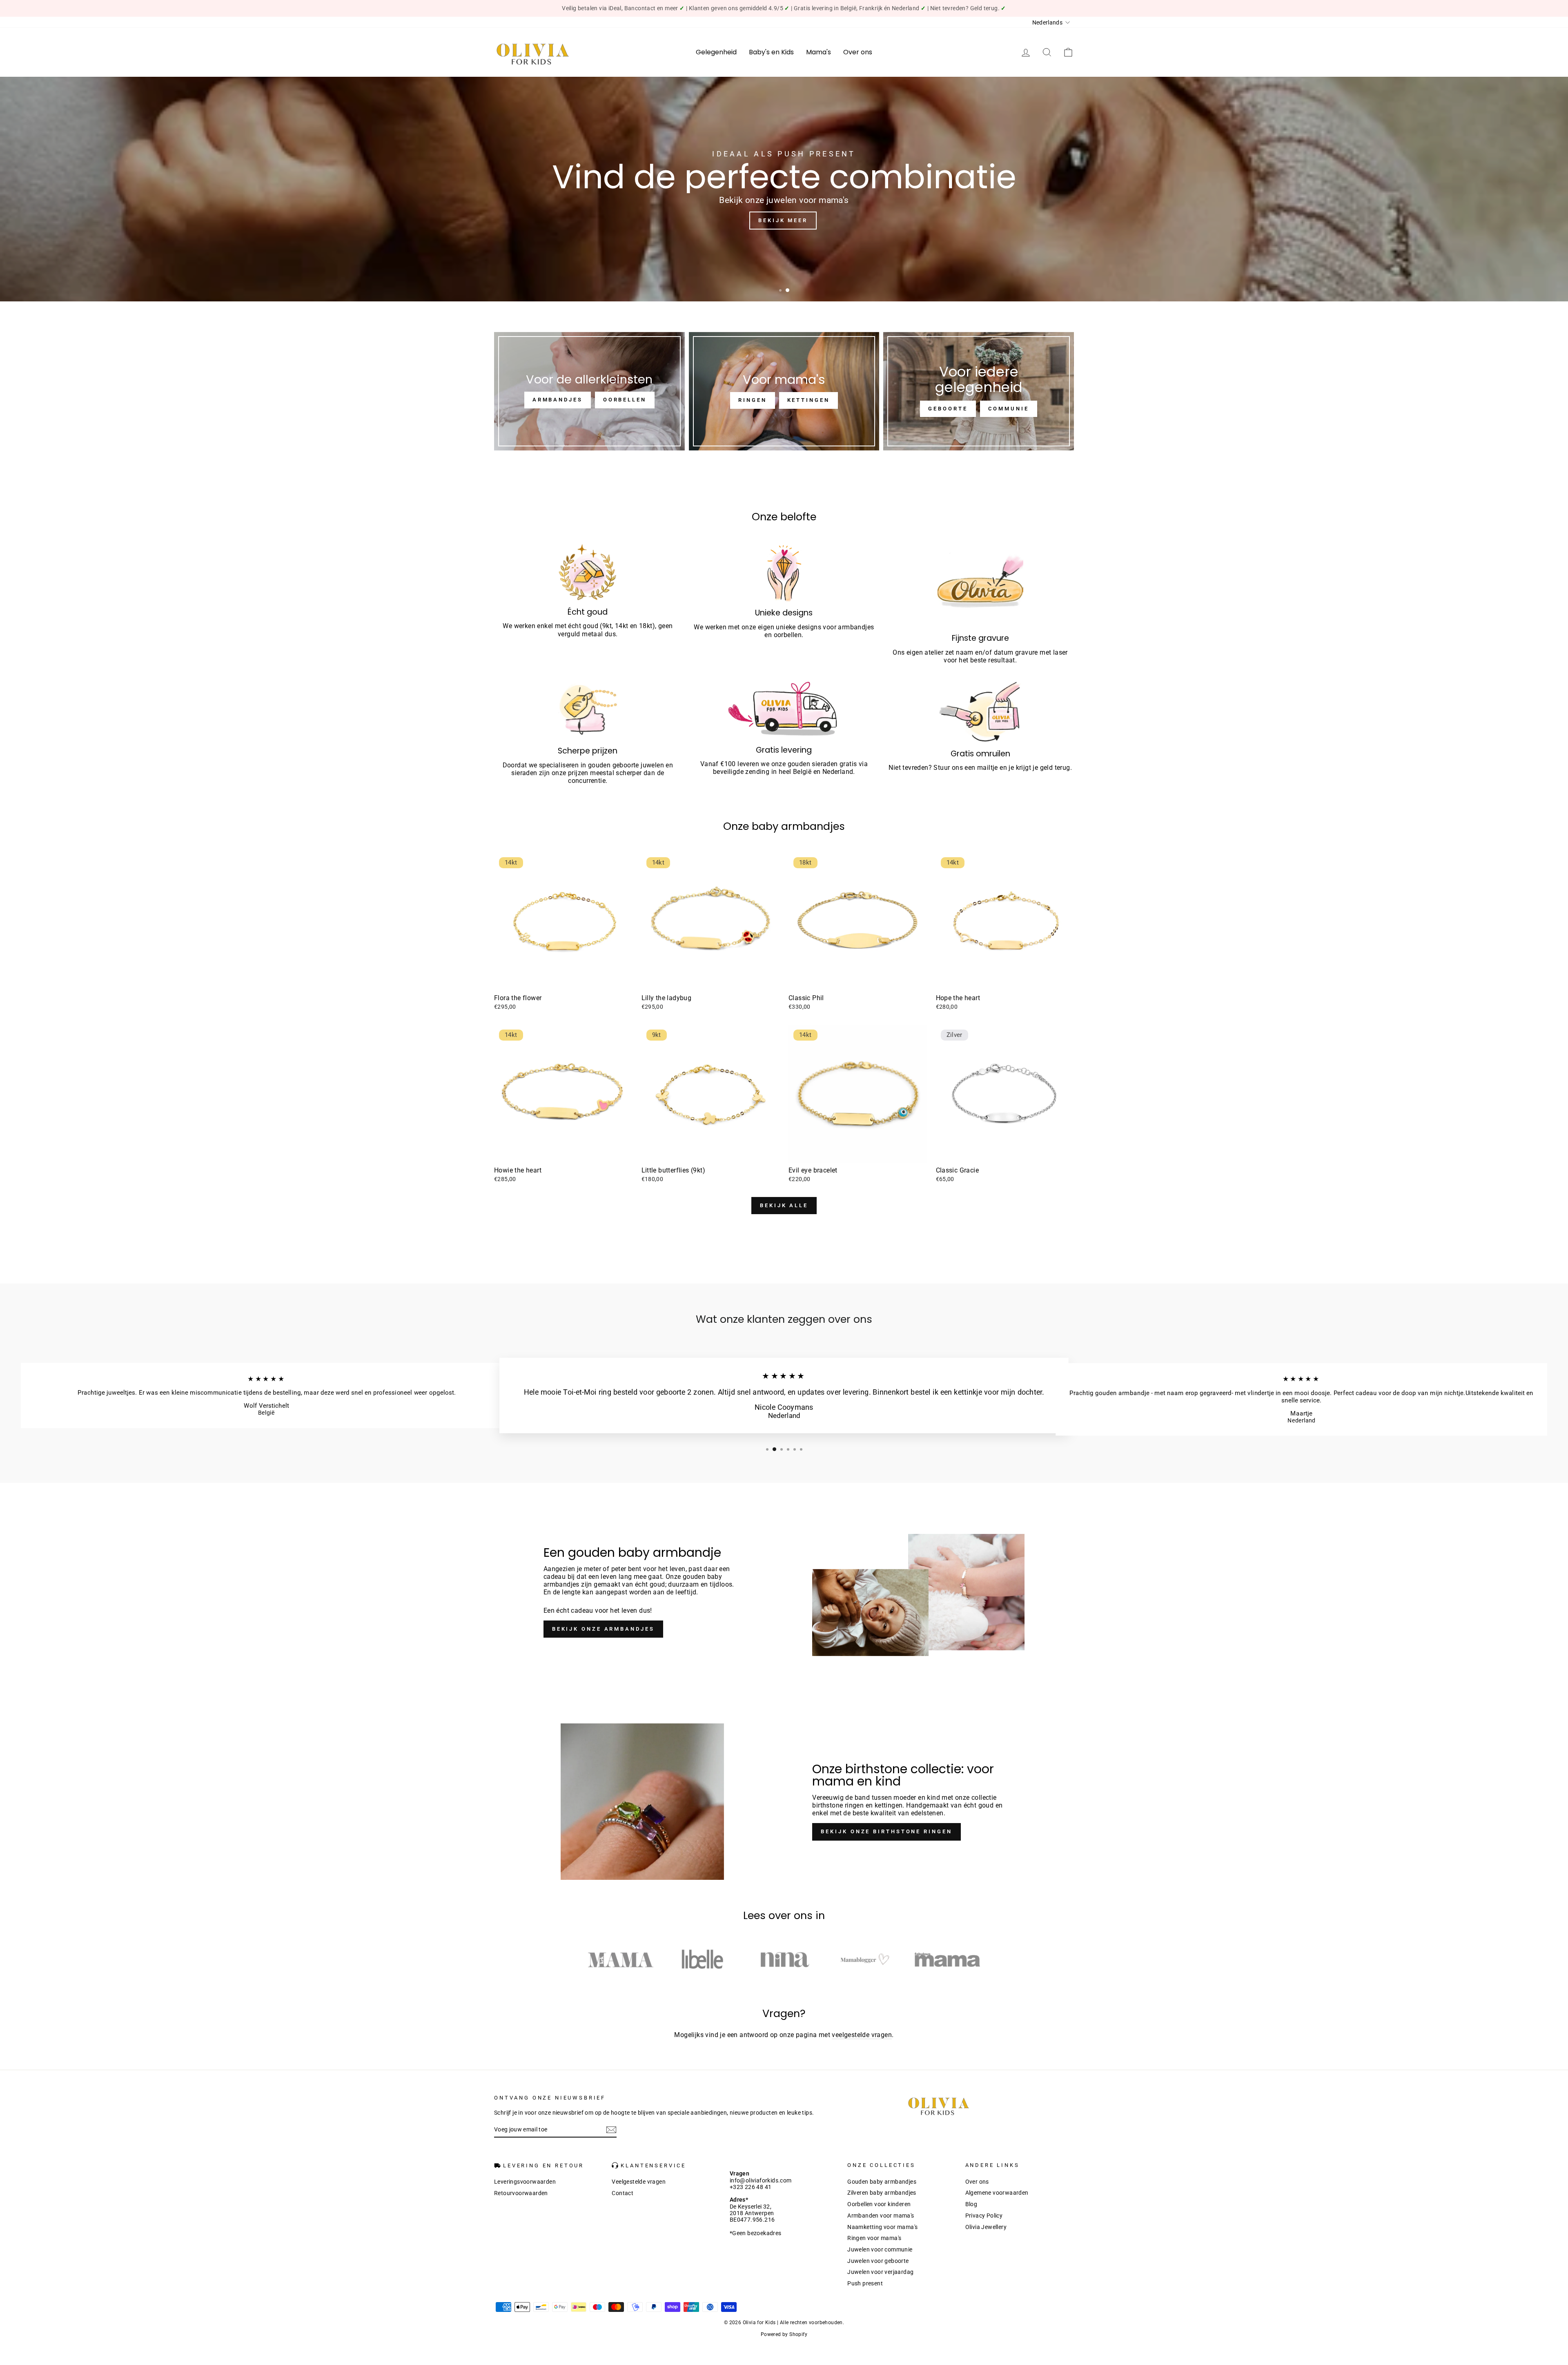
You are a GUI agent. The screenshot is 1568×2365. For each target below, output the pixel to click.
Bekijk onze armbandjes (603, 1629)
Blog (971, 2204)
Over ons (858, 52)
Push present (865, 2283)
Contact (623, 2193)
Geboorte (948, 409)
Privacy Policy (984, 2216)
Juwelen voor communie (880, 2249)
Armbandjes (558, 400)
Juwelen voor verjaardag (880, 2272)
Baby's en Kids (771, 52)
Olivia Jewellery (986, 2227)
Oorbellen (625, 400)
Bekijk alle (784, 1205)
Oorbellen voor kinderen (879, 2204)
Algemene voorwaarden (997, 2193)
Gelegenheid (716, 52)
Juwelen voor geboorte (878, 2261)
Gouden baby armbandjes (882, 2182)
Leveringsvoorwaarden (525, 2182)
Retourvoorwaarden (521, 2193)
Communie (1009, 409)
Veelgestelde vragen (639, 2182)
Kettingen (808, 400)
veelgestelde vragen (862, 2035)
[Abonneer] (611, 2130)
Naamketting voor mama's (882, 2227)
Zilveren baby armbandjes (882, 2193)
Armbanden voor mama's (881, 2216)
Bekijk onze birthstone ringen (886, 1831)
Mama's (819, 52)
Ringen (752, 400)
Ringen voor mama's (874, 2238)
